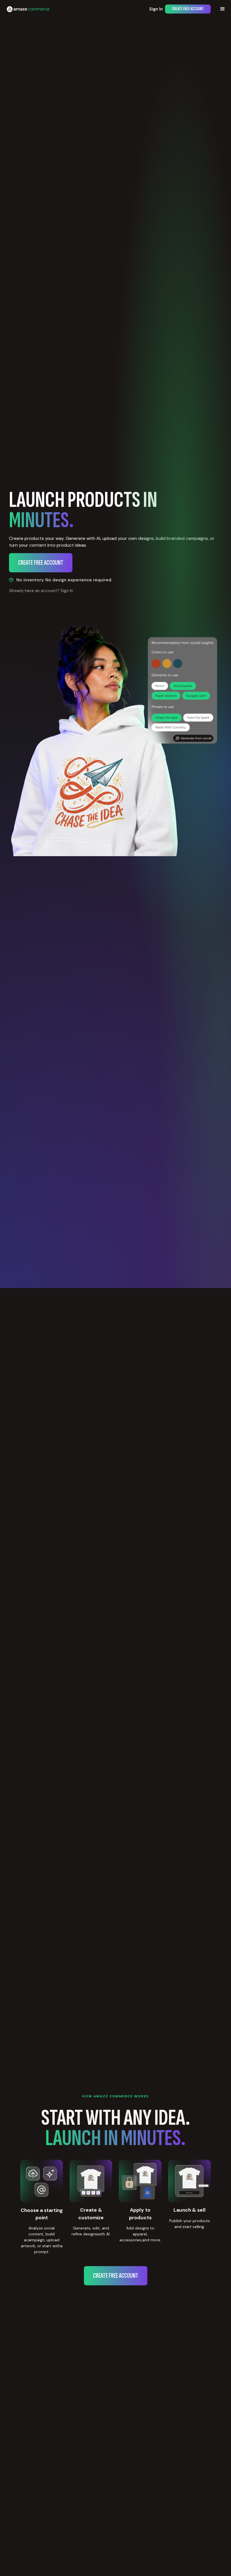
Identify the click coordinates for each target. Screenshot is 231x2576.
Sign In (156, 9)
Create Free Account (188, 9)
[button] (223, 9)
